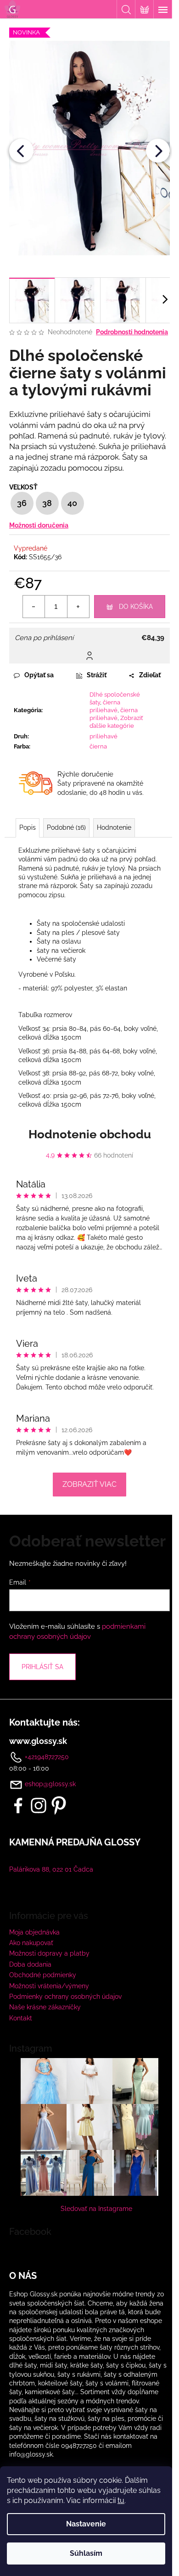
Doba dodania (30, 1964)
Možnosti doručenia (39, 525)
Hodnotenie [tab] (114, 827)
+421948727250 (46, 1757)
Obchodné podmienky (43, 1975)
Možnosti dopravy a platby (49, 1953)
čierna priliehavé (105, 706)
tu (121, 2500)
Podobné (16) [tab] (66, 827)
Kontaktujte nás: (45, 1722)
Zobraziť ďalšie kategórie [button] (116, 722)
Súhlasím (86, 2553)
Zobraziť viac (89, 1484)
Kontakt (21, 2018)
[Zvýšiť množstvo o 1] (78, 607)
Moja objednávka (34, 1932)
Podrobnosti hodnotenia (132, 332)
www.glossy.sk (38, 1741)
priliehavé (103, 736)
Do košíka (136, 607)
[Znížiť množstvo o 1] (34, 607)
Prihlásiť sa (42, 1667)
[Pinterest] (59, 1805)
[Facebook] (18, 1805)
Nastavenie (86, 2524)
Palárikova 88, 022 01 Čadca (51, 1869)
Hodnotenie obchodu (90, 1134)
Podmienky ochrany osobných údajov (65, 1997)
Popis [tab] (28, 827)
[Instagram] (39, 1805)
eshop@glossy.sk (50, 1784)
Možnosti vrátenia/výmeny (49, 1986)
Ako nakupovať (31, 1943)
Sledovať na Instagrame (96, 2209)
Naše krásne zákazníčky (45, 2007)
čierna (98, 746)
